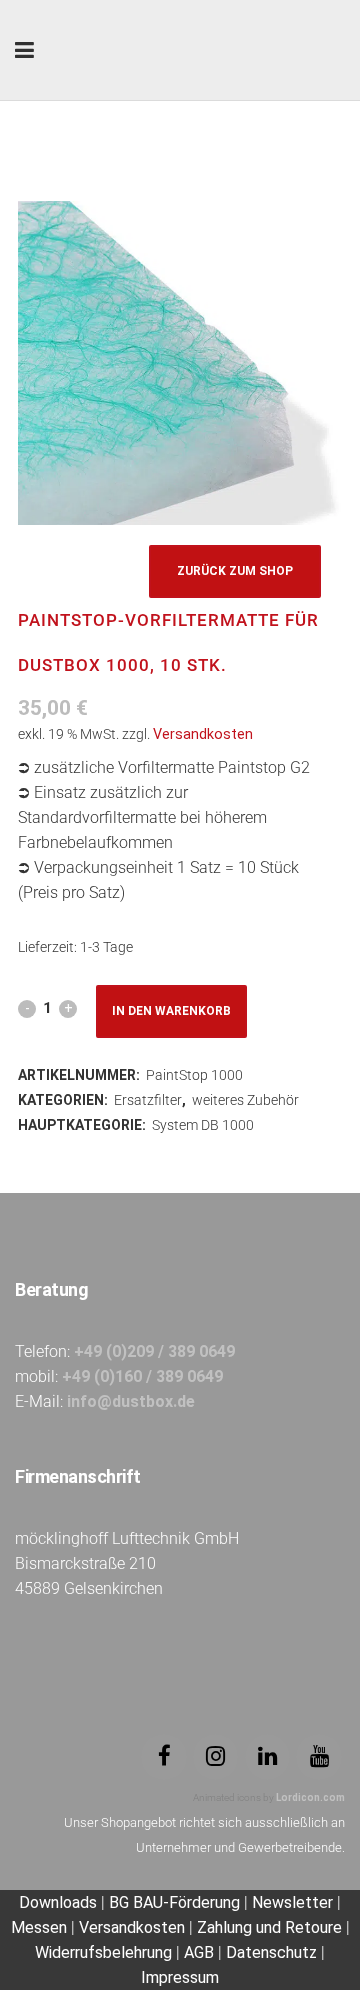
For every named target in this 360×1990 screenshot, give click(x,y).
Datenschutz (271, 1952)
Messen (39, 1927)
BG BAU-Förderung (174, 1902)
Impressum (180, 1977)
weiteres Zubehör (245, 1100)
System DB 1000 (203, 1125)
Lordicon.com (310, 1797)
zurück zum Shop (235, 571)
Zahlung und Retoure (269, 1927)
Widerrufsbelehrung (103, 1952)
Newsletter (292, 1902)
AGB (199, 1952)
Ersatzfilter (148, 1100)
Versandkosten (203, 734)
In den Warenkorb (171, 1011)
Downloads (60, 1902)
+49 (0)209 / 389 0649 (154, 1351)
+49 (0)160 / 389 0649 (142, 1376)
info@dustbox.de (131, 1401)
